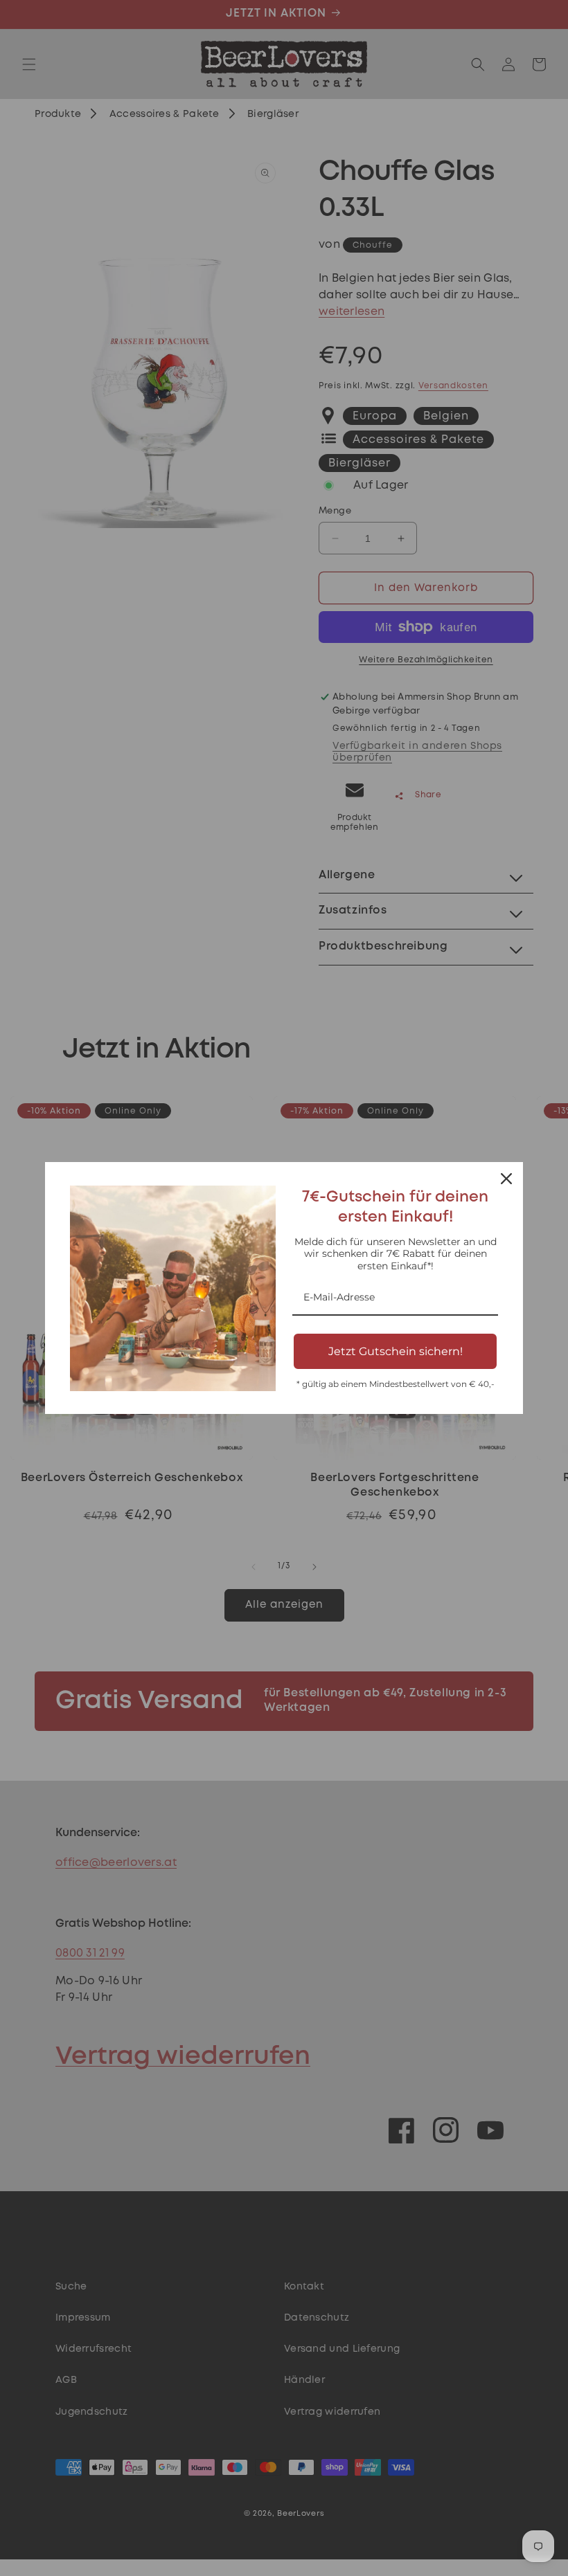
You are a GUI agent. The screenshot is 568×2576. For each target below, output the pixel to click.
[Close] (506, 1179)
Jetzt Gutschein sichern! (396, 1351)
